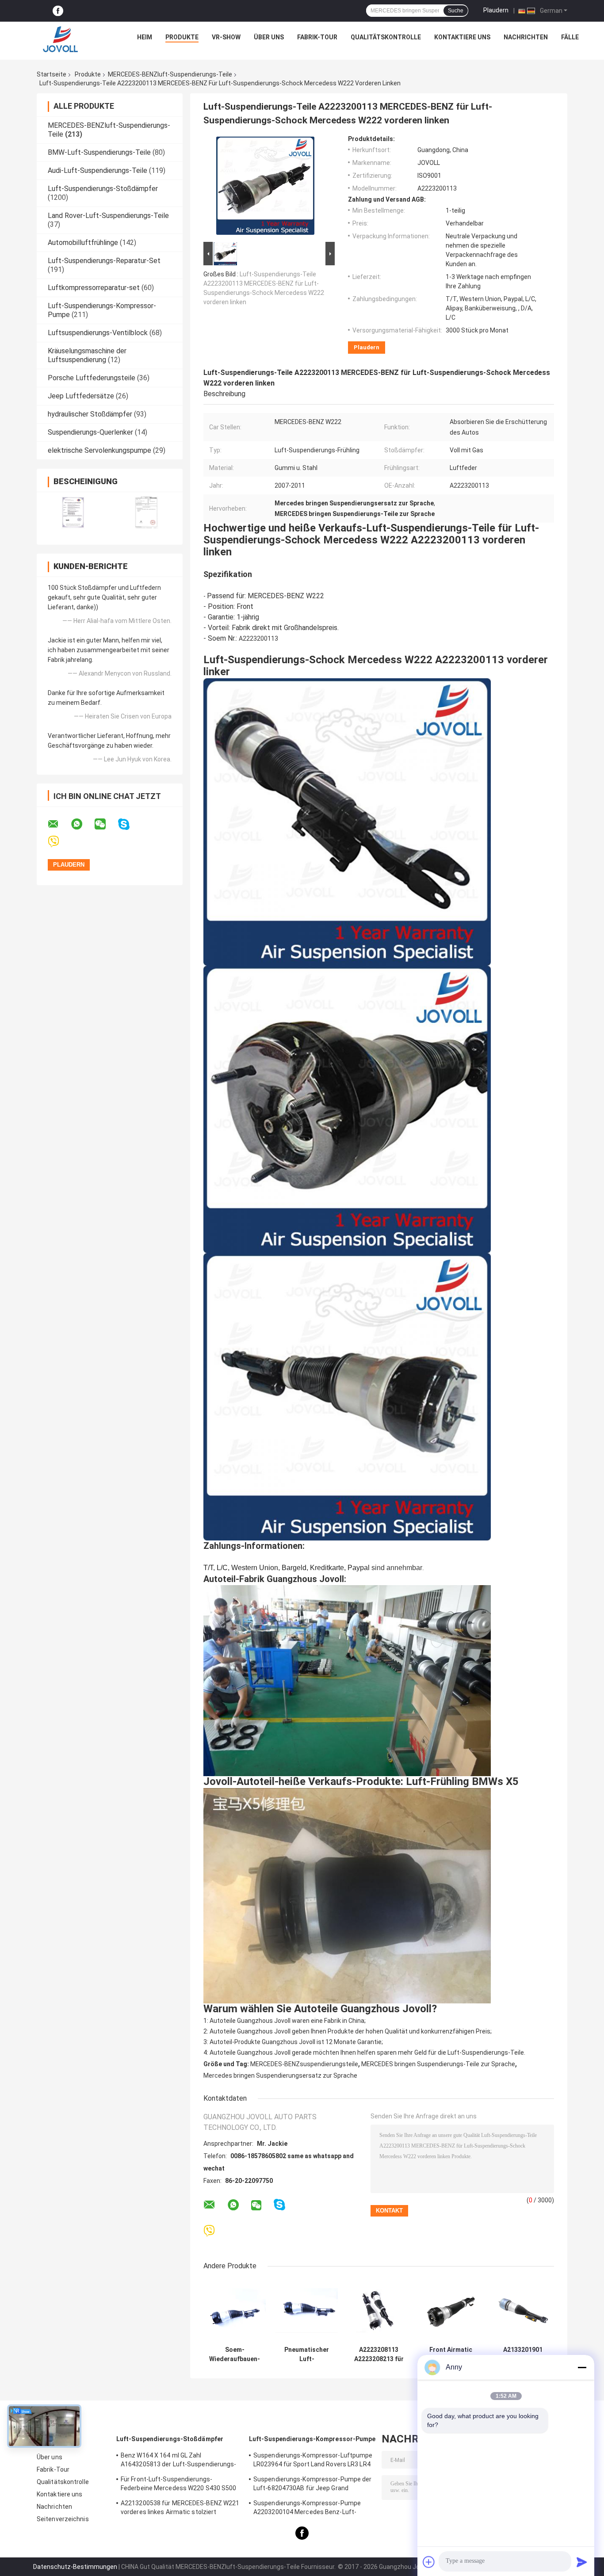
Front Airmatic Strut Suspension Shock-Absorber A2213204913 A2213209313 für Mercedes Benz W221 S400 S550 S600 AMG (451, 2354)
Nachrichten (526, 37)
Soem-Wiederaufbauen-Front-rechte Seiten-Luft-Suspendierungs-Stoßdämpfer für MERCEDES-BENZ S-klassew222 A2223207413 (235, 2354)
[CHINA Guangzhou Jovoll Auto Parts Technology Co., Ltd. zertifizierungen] (73, 513)
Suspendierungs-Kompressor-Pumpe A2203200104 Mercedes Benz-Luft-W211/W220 (307, 2509)
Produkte (182, 37)
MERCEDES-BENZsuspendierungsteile (304, 2064)
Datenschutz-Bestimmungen (75, 2567)
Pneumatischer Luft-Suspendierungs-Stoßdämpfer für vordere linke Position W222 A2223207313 (307, 2354)
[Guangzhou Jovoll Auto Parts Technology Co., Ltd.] (61, 39)
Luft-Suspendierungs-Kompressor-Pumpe (312, 2439)
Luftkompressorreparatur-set (94, 288)
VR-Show (226, 37)
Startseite (52, 74)
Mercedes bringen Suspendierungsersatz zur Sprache (280, 2075)
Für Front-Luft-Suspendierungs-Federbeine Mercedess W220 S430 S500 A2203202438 (179, 2485)
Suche (456, 11)
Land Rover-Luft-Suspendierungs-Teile (108, 216)
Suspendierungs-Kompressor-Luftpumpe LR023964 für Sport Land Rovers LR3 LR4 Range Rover (313, 2461)
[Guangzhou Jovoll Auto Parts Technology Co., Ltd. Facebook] (58, 11)
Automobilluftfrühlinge (83, 243)
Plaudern (496, 10)
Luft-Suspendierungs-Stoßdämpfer (103, 189)
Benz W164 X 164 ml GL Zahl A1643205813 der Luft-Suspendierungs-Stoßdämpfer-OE (179, 2461)
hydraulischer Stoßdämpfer (90, 414)
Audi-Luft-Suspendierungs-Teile (97, 170)
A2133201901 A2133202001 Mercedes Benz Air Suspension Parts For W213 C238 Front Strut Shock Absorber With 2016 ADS (523, 2354)
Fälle (570, 37)
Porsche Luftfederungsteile (92, 378)
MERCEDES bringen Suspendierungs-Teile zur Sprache (438, 2064)
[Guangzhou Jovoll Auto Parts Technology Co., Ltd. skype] (129, 824)
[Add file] (429, 2562)
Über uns (269, 37)
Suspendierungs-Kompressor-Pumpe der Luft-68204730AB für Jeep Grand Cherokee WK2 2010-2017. (313, 2485)
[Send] (582, 2562)
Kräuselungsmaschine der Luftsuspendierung (87, 355)
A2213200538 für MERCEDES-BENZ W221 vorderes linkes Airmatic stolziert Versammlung (180, 2509)
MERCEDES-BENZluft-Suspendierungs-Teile (170, 74)
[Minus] (582, 2367)
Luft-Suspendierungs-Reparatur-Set (104, 261)
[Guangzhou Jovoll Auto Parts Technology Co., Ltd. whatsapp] (82, 824)
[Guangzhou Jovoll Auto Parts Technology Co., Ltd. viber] (59, 842)
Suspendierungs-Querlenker (90, 432)
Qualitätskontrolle (386, 37)
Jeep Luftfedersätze (81, 396)
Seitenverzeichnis (63, 2519)
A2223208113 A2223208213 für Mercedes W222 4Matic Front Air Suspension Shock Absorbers (379, 2354)
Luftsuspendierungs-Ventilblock (98, 333)
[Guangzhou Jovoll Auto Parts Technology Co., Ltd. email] (59, 824)
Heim (145, 37)
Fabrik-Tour (317, 37)
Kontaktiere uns (462, 37)
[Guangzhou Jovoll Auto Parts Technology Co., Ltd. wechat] (106, 824)
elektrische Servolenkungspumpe (99, 450)
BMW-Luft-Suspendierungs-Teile (99, 152)
